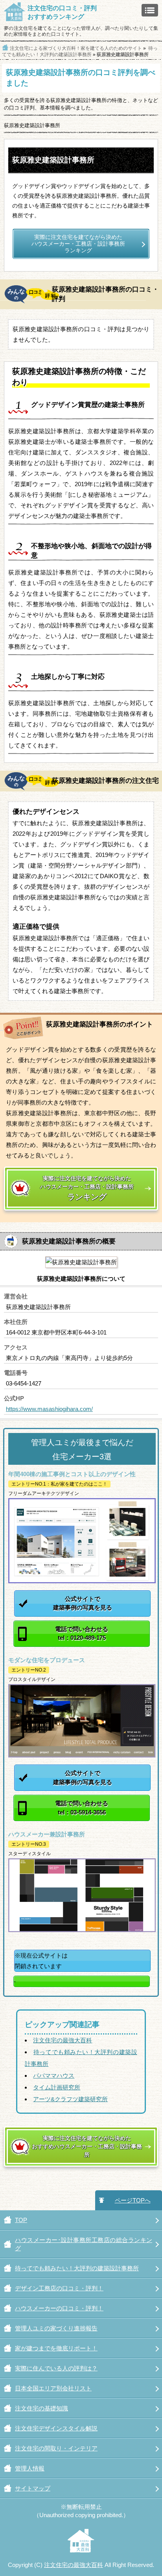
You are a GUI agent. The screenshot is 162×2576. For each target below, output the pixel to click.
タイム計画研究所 (57, 2087)
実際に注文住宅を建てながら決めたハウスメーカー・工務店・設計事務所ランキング (78, 244)
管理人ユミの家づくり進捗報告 (56, 2328)
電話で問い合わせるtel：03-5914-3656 (82, 1808)
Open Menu (150, 10)
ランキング (87, 1188)
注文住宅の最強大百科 (63, 2040)
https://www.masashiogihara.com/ (49, 1409)
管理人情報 (30, 2468)
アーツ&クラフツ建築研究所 (70, 2099)
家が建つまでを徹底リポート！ (56, 2348)
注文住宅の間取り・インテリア (56, 2448)
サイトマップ (33, 2488)
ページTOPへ (133, 2200)
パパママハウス (54, 2076)
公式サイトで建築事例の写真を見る (83, 1603)
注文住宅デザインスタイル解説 (56, 2428)
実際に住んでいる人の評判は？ (56, 2368)
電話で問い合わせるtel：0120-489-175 (82, 1633)
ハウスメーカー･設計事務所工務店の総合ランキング (84, 2244)
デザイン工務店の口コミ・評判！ (59, 2288)
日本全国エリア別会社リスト (53, 2388)
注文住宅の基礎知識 (41, 2408)
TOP (21, 2220)
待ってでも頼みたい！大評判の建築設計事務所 (77, 2268)
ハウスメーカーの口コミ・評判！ (59, 2308)
